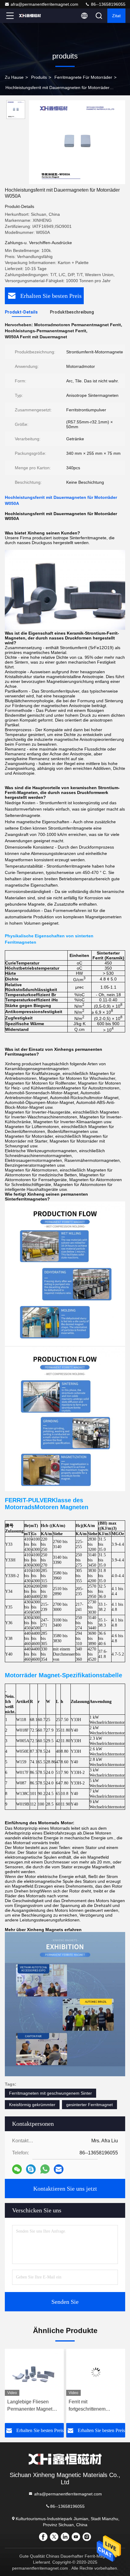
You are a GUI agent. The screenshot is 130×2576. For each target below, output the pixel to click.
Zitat (116, 16)
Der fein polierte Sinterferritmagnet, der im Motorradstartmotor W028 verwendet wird (96, 2406)
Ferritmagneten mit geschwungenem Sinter (50, 2093)
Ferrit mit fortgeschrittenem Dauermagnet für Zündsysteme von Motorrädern (26, 2406)
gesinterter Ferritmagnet (89, 2105)
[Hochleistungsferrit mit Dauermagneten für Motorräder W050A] (77, 142)
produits (39, 77)
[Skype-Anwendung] (31, 2169)
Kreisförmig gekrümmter (32, 2105)
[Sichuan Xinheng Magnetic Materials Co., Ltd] (30, 16)
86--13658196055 (108, 4)
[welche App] (45, 2169)
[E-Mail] (59, 2169)
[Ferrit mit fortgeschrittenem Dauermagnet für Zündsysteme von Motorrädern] (34, 2372)
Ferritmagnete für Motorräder (83, 77)
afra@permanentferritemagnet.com (44, 4)
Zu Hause (14, 77)
